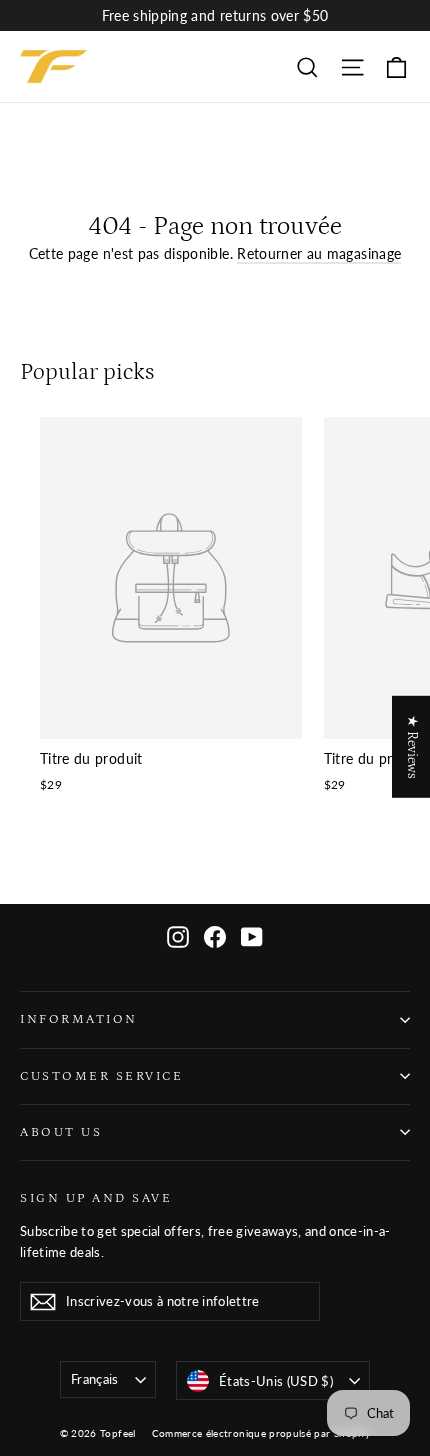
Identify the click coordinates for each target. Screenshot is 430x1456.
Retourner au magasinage (319, 253)
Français (95, 1379)
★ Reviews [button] (412, 747)
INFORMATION (79, 1019)
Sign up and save (96, 1198)
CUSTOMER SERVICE (101, 1076)
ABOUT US (61, 1132)
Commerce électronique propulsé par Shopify (261, 1433)
